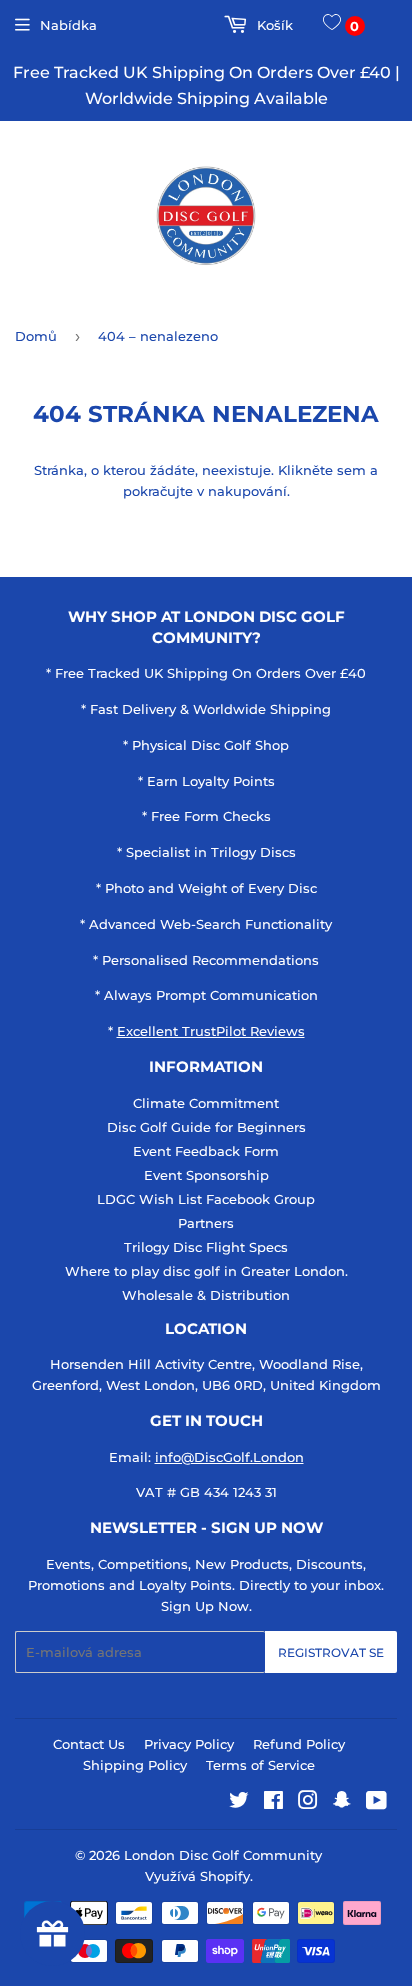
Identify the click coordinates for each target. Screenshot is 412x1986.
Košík (272, 25)
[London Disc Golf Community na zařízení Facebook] (273, 1803)
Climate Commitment (206, 1103)
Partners (206, 1223)
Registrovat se (331, 1652)
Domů (36, 336)
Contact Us (89, 1744)
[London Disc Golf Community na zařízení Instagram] (308, 1803)
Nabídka (68, 25)
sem (351, 470)
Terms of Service (260, 1765)
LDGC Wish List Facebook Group (206, 1199)
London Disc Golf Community (223, 1855)
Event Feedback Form (206, 1151)
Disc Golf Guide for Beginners (206, 1127)
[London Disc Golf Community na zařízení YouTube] (376, 1803)
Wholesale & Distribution (206, 1295)
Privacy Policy (189, 1744)
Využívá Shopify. (199, 1876)
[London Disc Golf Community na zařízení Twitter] (239, 1803)
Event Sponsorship (206, 1175)
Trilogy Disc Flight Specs (206, 1247)
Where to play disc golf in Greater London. (206, 1271)
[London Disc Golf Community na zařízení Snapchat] (342, 1803)
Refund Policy (299, 1744)
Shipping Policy (135, 1765)
